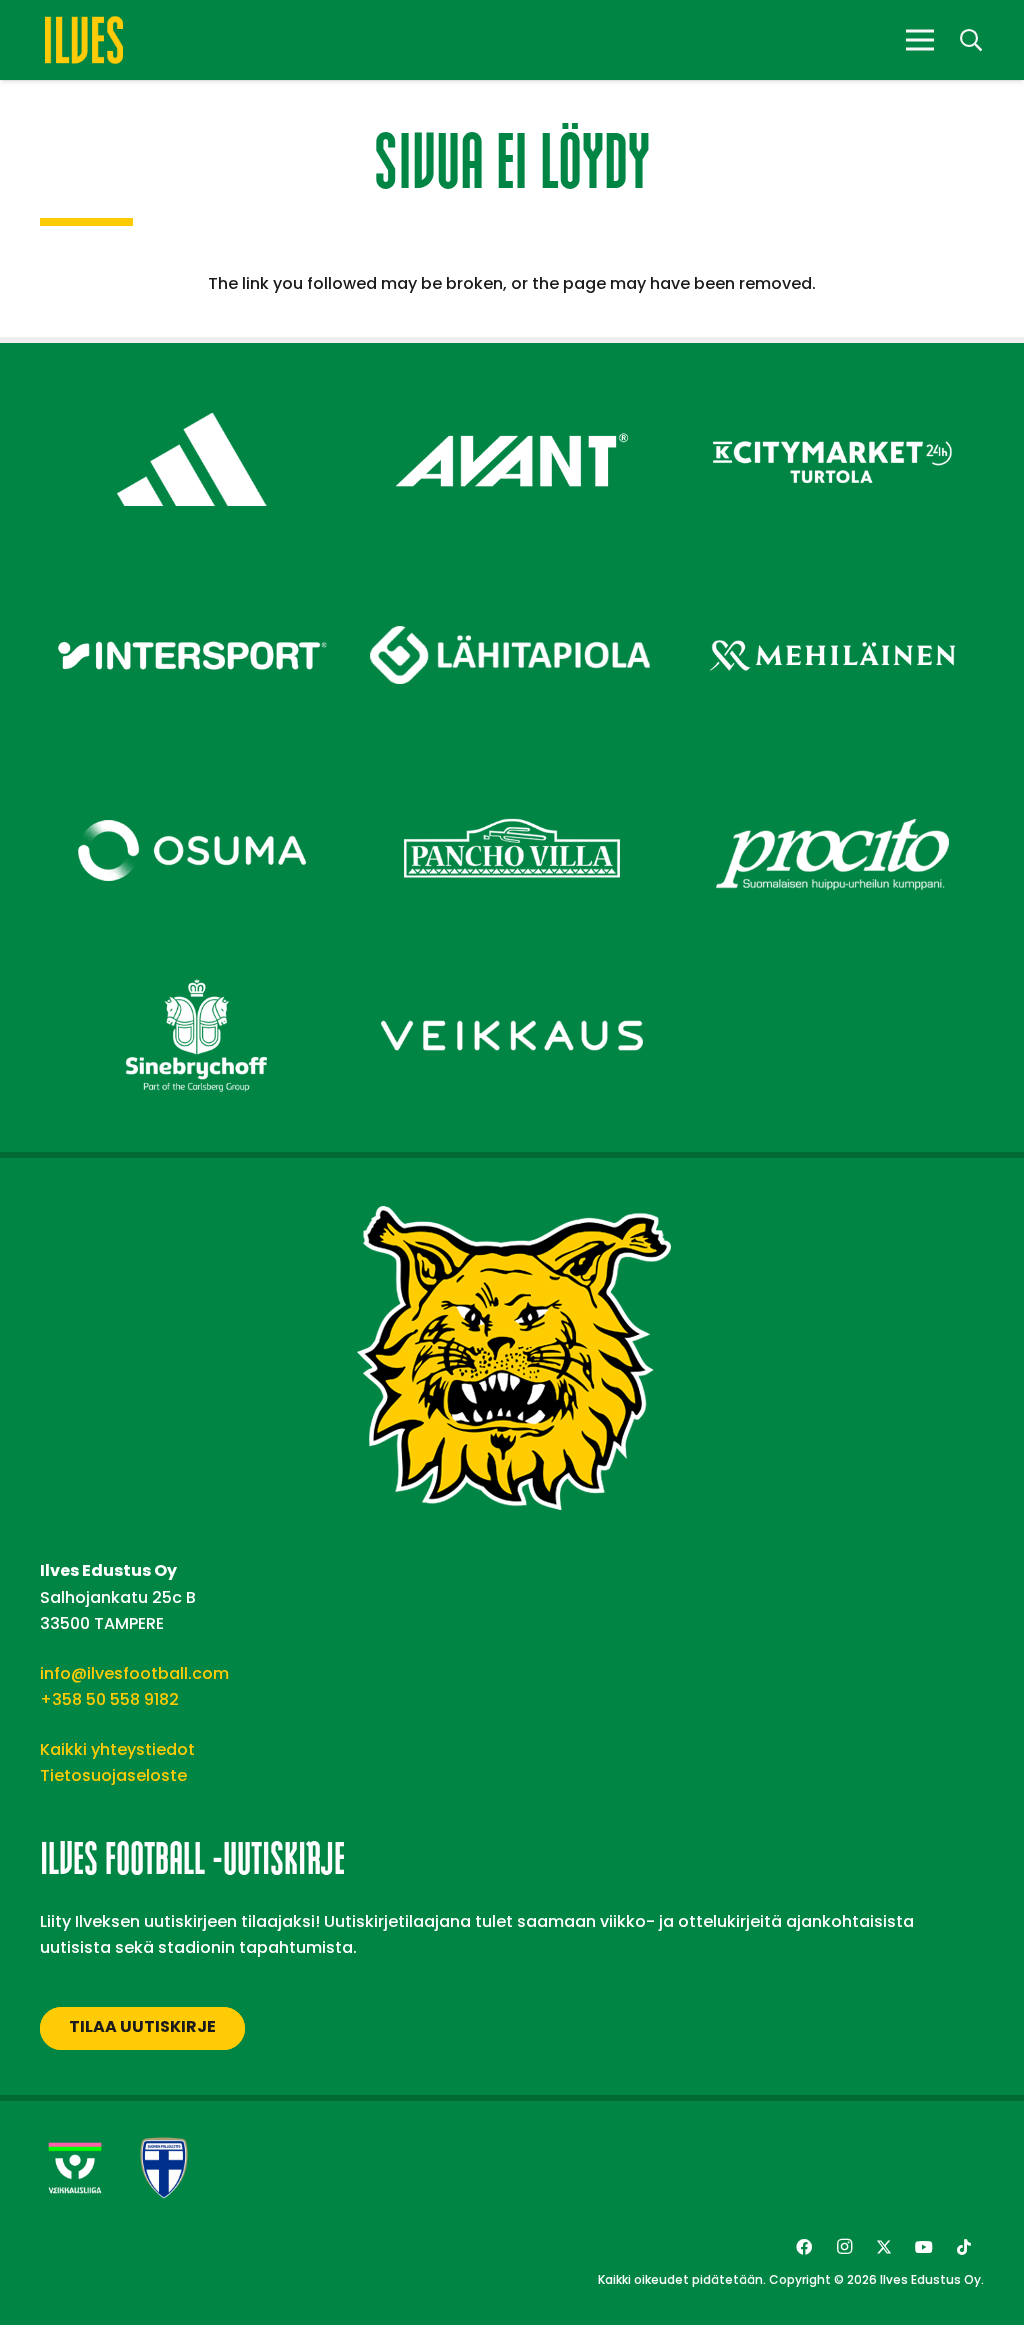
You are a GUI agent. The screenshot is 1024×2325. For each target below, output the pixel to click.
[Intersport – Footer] (192, 583)
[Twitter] (884, 2247)
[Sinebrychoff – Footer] (192, 963)
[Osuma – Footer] (192, 778)
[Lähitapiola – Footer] (512, 572)
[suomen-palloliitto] (164, 2168)
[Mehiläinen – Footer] (832, 583)
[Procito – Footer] (832, 778)
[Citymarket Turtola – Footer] (832, 387)
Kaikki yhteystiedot (117, 1749)
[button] (971, 40)
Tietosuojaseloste (113, 1775)
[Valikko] (920, 40)
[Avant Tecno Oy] (512, 387)
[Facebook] (804, 2247)
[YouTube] (924, 2247)
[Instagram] (844, 2247)
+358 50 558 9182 (109, 1699)
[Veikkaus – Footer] (512, 963)
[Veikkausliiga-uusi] (75, 2168)
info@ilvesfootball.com (134, 1673)
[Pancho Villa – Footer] (512, 778)
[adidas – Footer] (192, 387)
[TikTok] (964, 2247)
